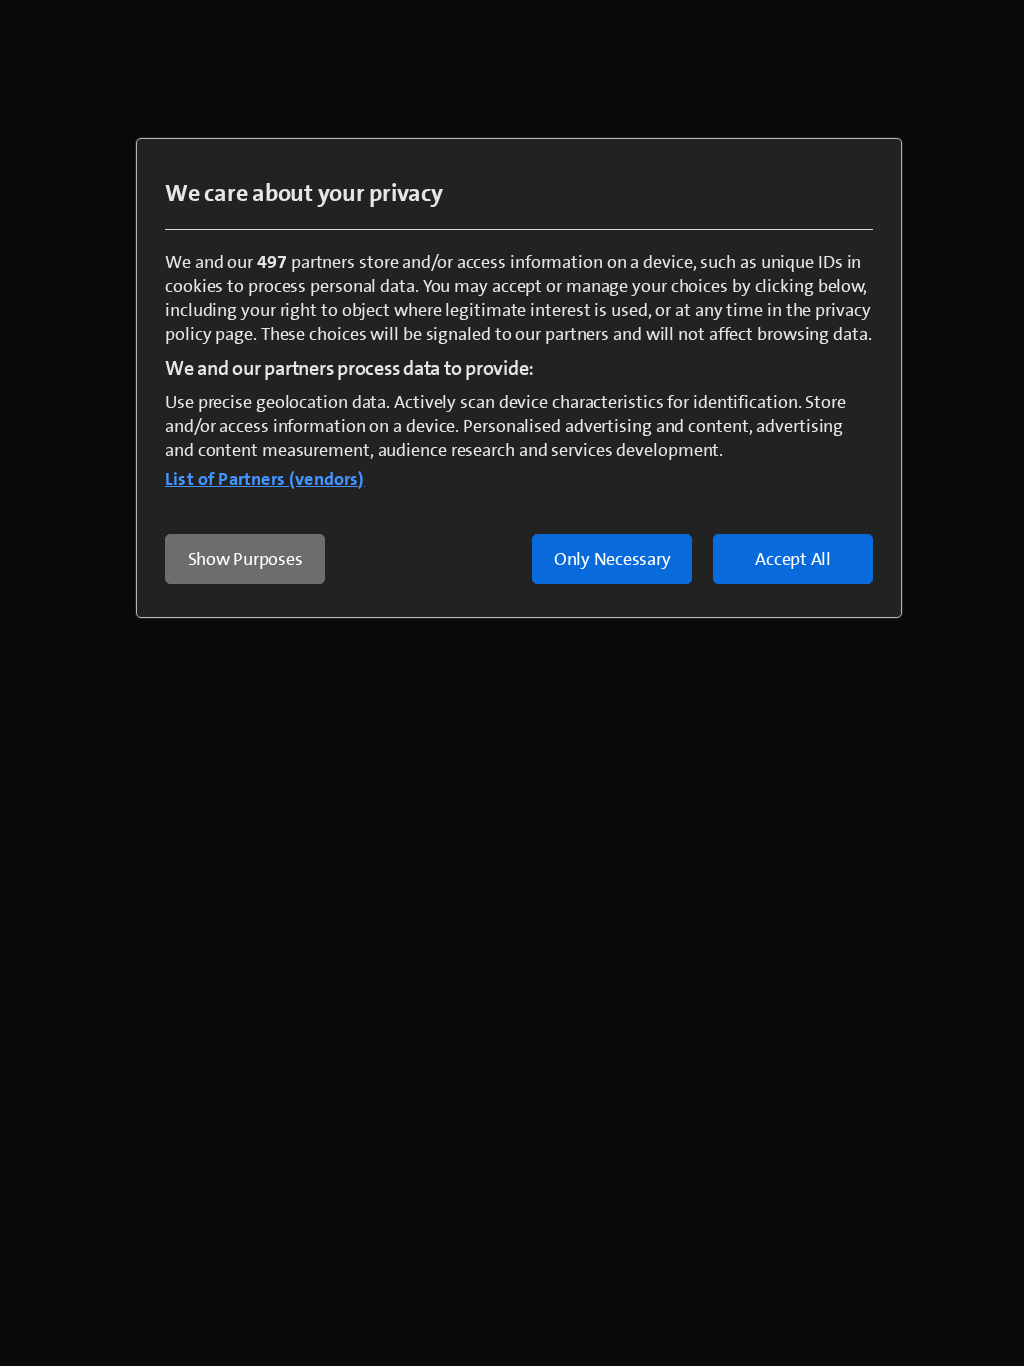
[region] (519, 378)
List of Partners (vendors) (265, 479)
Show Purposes (245, 559)
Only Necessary (612, 559)
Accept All (793, 559)
